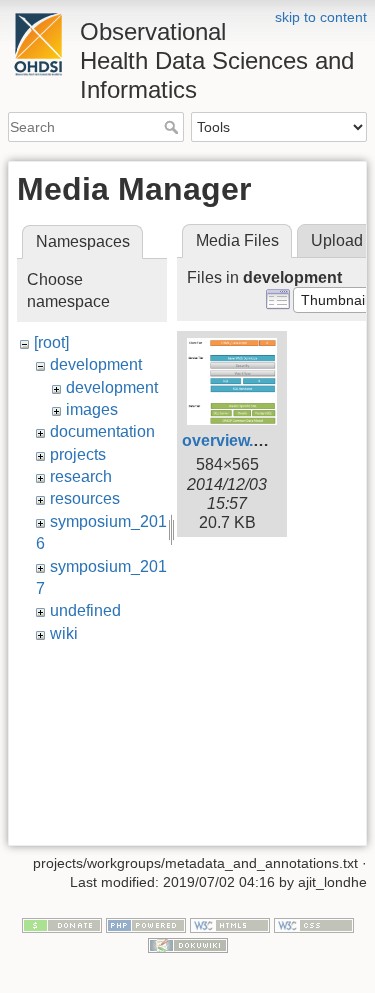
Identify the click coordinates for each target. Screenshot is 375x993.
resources (85, 498)
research (81, 476)
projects (78, 454)
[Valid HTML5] (230, 924)
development (96, 364)
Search (173, 127)
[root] (51, 342)
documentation (102, 431)
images (92, 409)
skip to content (321, 17)
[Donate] (62, 924)
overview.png (232, 440)
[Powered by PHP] (146, 924)
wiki (64, 633)
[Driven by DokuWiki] (188, 944)
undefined (85, 610)
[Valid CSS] (314, 924)
